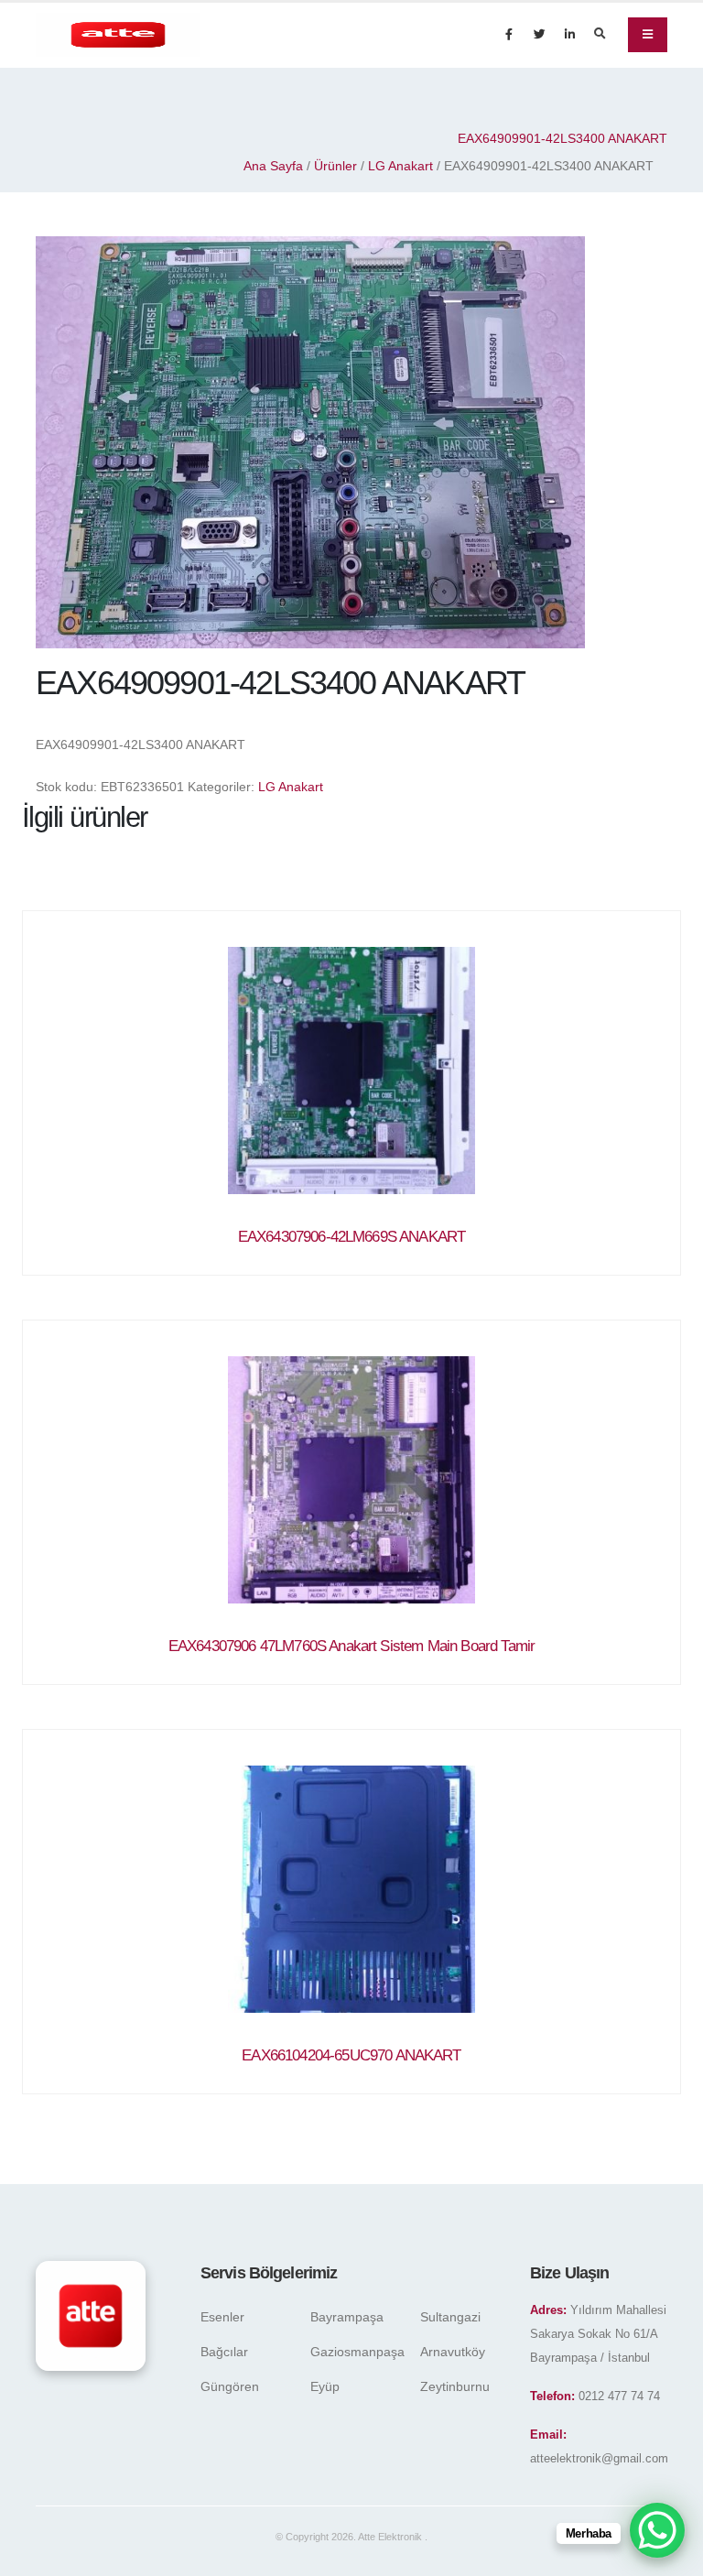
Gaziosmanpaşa (357, 2352)
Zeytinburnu (455, 2386)
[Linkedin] (569, 35)
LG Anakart (400, 166)
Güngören (230, 2386)
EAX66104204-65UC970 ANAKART (351, 2055)
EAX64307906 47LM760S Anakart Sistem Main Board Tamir (351, 1646)
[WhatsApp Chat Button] (657, 2530)
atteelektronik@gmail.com (599, 2459)
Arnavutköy (453, 2352)
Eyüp (325, 2386)
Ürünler (335, 166)
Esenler (222, 2317)
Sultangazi (450, 2317)
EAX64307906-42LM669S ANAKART (351, 1237)
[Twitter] (539, 35)
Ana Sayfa (273, 166)
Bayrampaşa (347, 2317)
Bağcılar (224, 2352)
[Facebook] (509, 35)
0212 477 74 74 (619, 2397)
